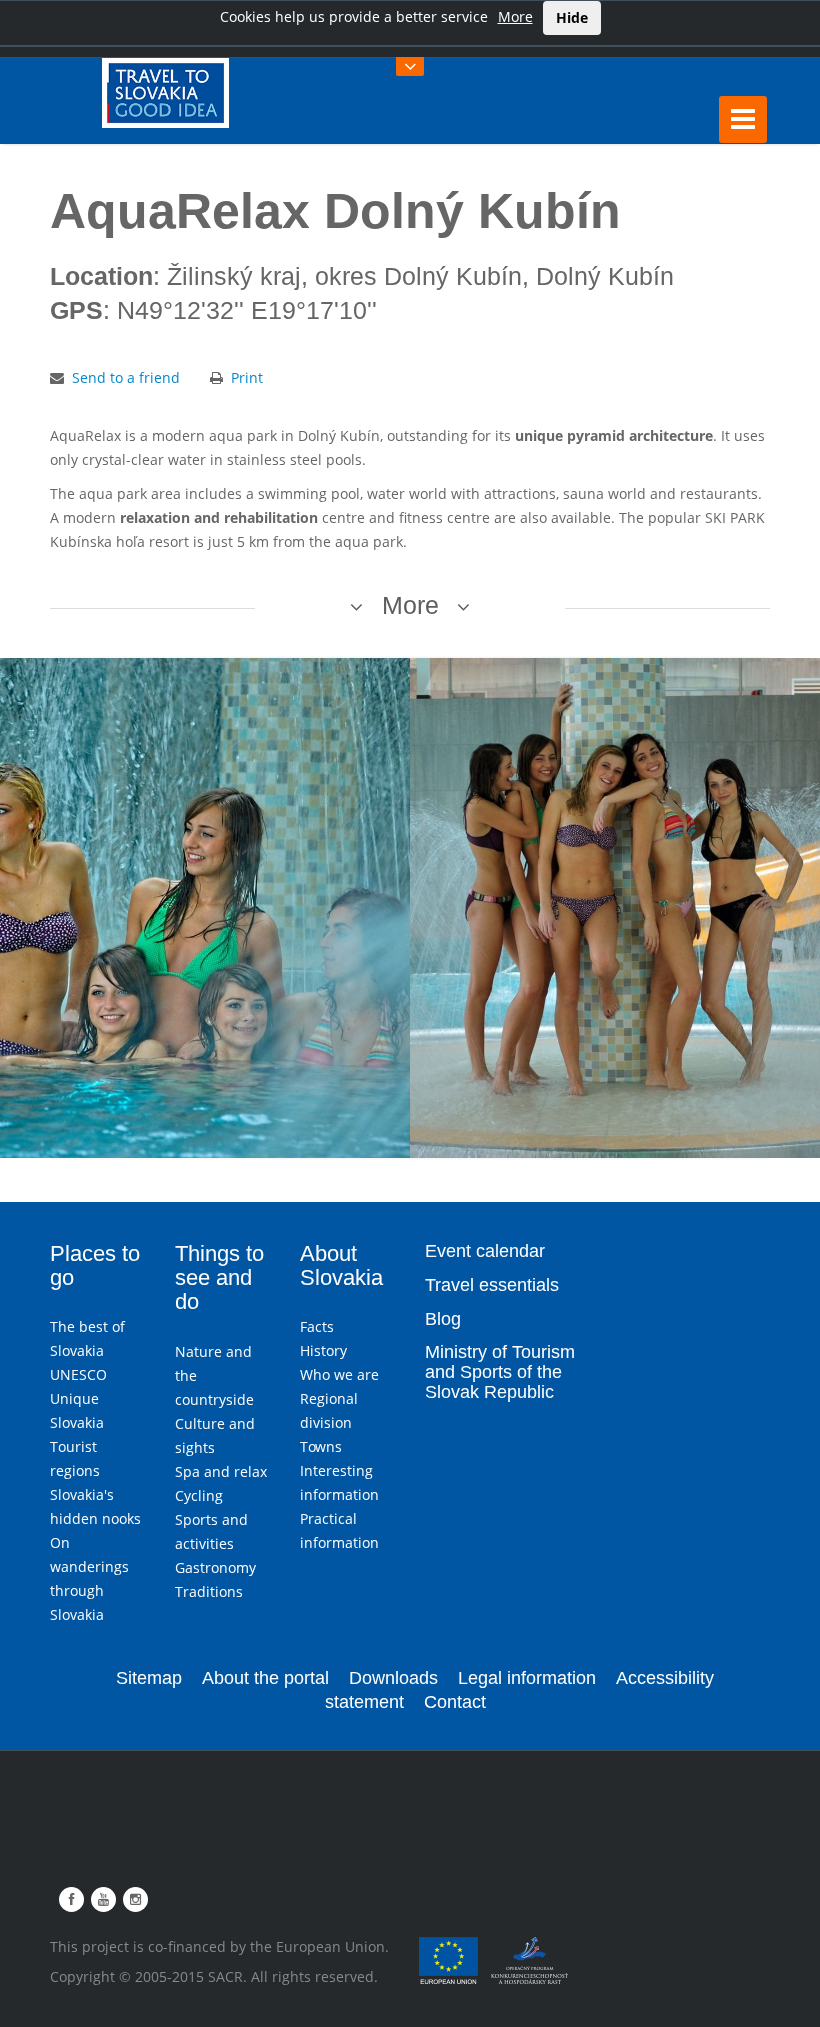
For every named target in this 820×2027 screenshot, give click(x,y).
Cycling (199, 1495)
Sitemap (149, 1678)
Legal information (527, 1678)
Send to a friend (126, 377)
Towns (321, 1446)
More (515, 16)
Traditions (209, 1591)
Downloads (393, 1678)
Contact (455, 1702)
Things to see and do (219, 1277)
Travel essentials (492, 1285)
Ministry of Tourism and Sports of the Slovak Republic (500, 1372)
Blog (443, 1319)
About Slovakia (341, 1265)
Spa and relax (221, 1471)
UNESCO (78, 1374)
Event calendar (485, 1251)
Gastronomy (215, 1567)
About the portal (265, 1678)
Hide (572, 17)
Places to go (95, 1265)
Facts (317, 1326)
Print (247, 377)
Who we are (339, 1374)
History (323, 1350)
